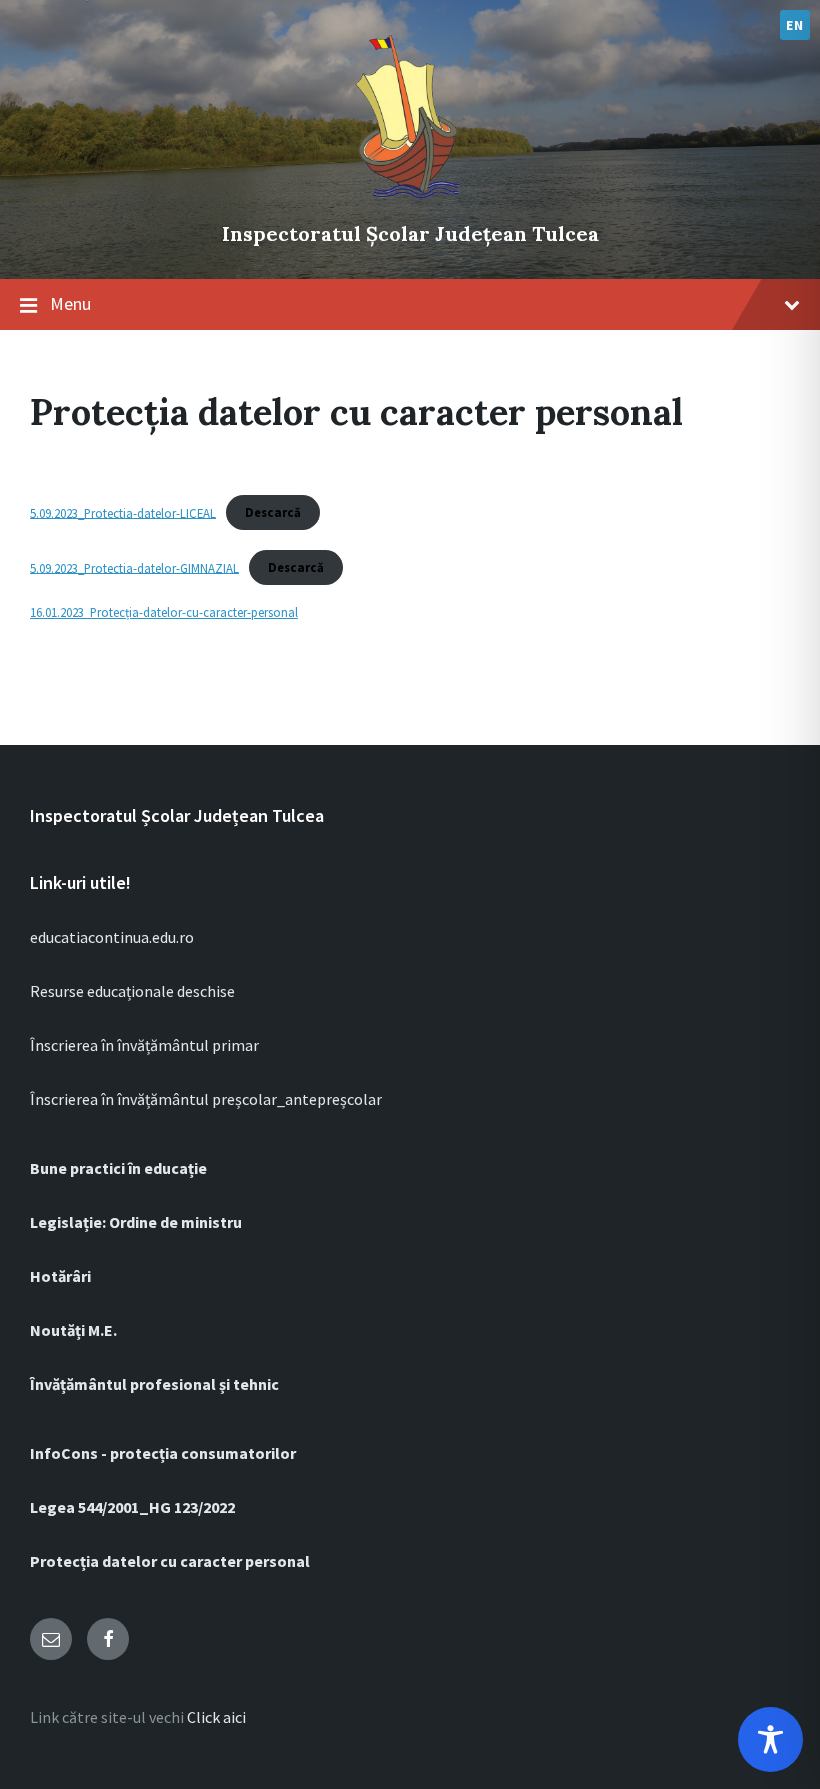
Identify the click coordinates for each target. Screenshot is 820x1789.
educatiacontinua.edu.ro (112, 937)
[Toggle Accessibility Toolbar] (770, 1739)
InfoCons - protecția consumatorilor (163, 1453)
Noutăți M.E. (73, 1330)
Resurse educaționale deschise (132, 991)
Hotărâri (60, 1276)
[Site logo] (410, 200)
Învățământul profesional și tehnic (154, 1384)
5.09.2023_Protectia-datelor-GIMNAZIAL (134, 567)
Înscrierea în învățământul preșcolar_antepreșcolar (206, 1099)
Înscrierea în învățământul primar (144, 1045)
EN (794, 25)
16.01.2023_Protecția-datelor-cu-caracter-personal (164, 612)
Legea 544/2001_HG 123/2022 (132, 1507)
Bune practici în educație (118, 1168)
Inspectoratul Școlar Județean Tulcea (410, 233)
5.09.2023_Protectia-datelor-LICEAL (123, 512)
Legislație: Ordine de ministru (136, 1222)
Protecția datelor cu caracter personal (170, 1561)
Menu (70, 303)
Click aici (216, 1717)
